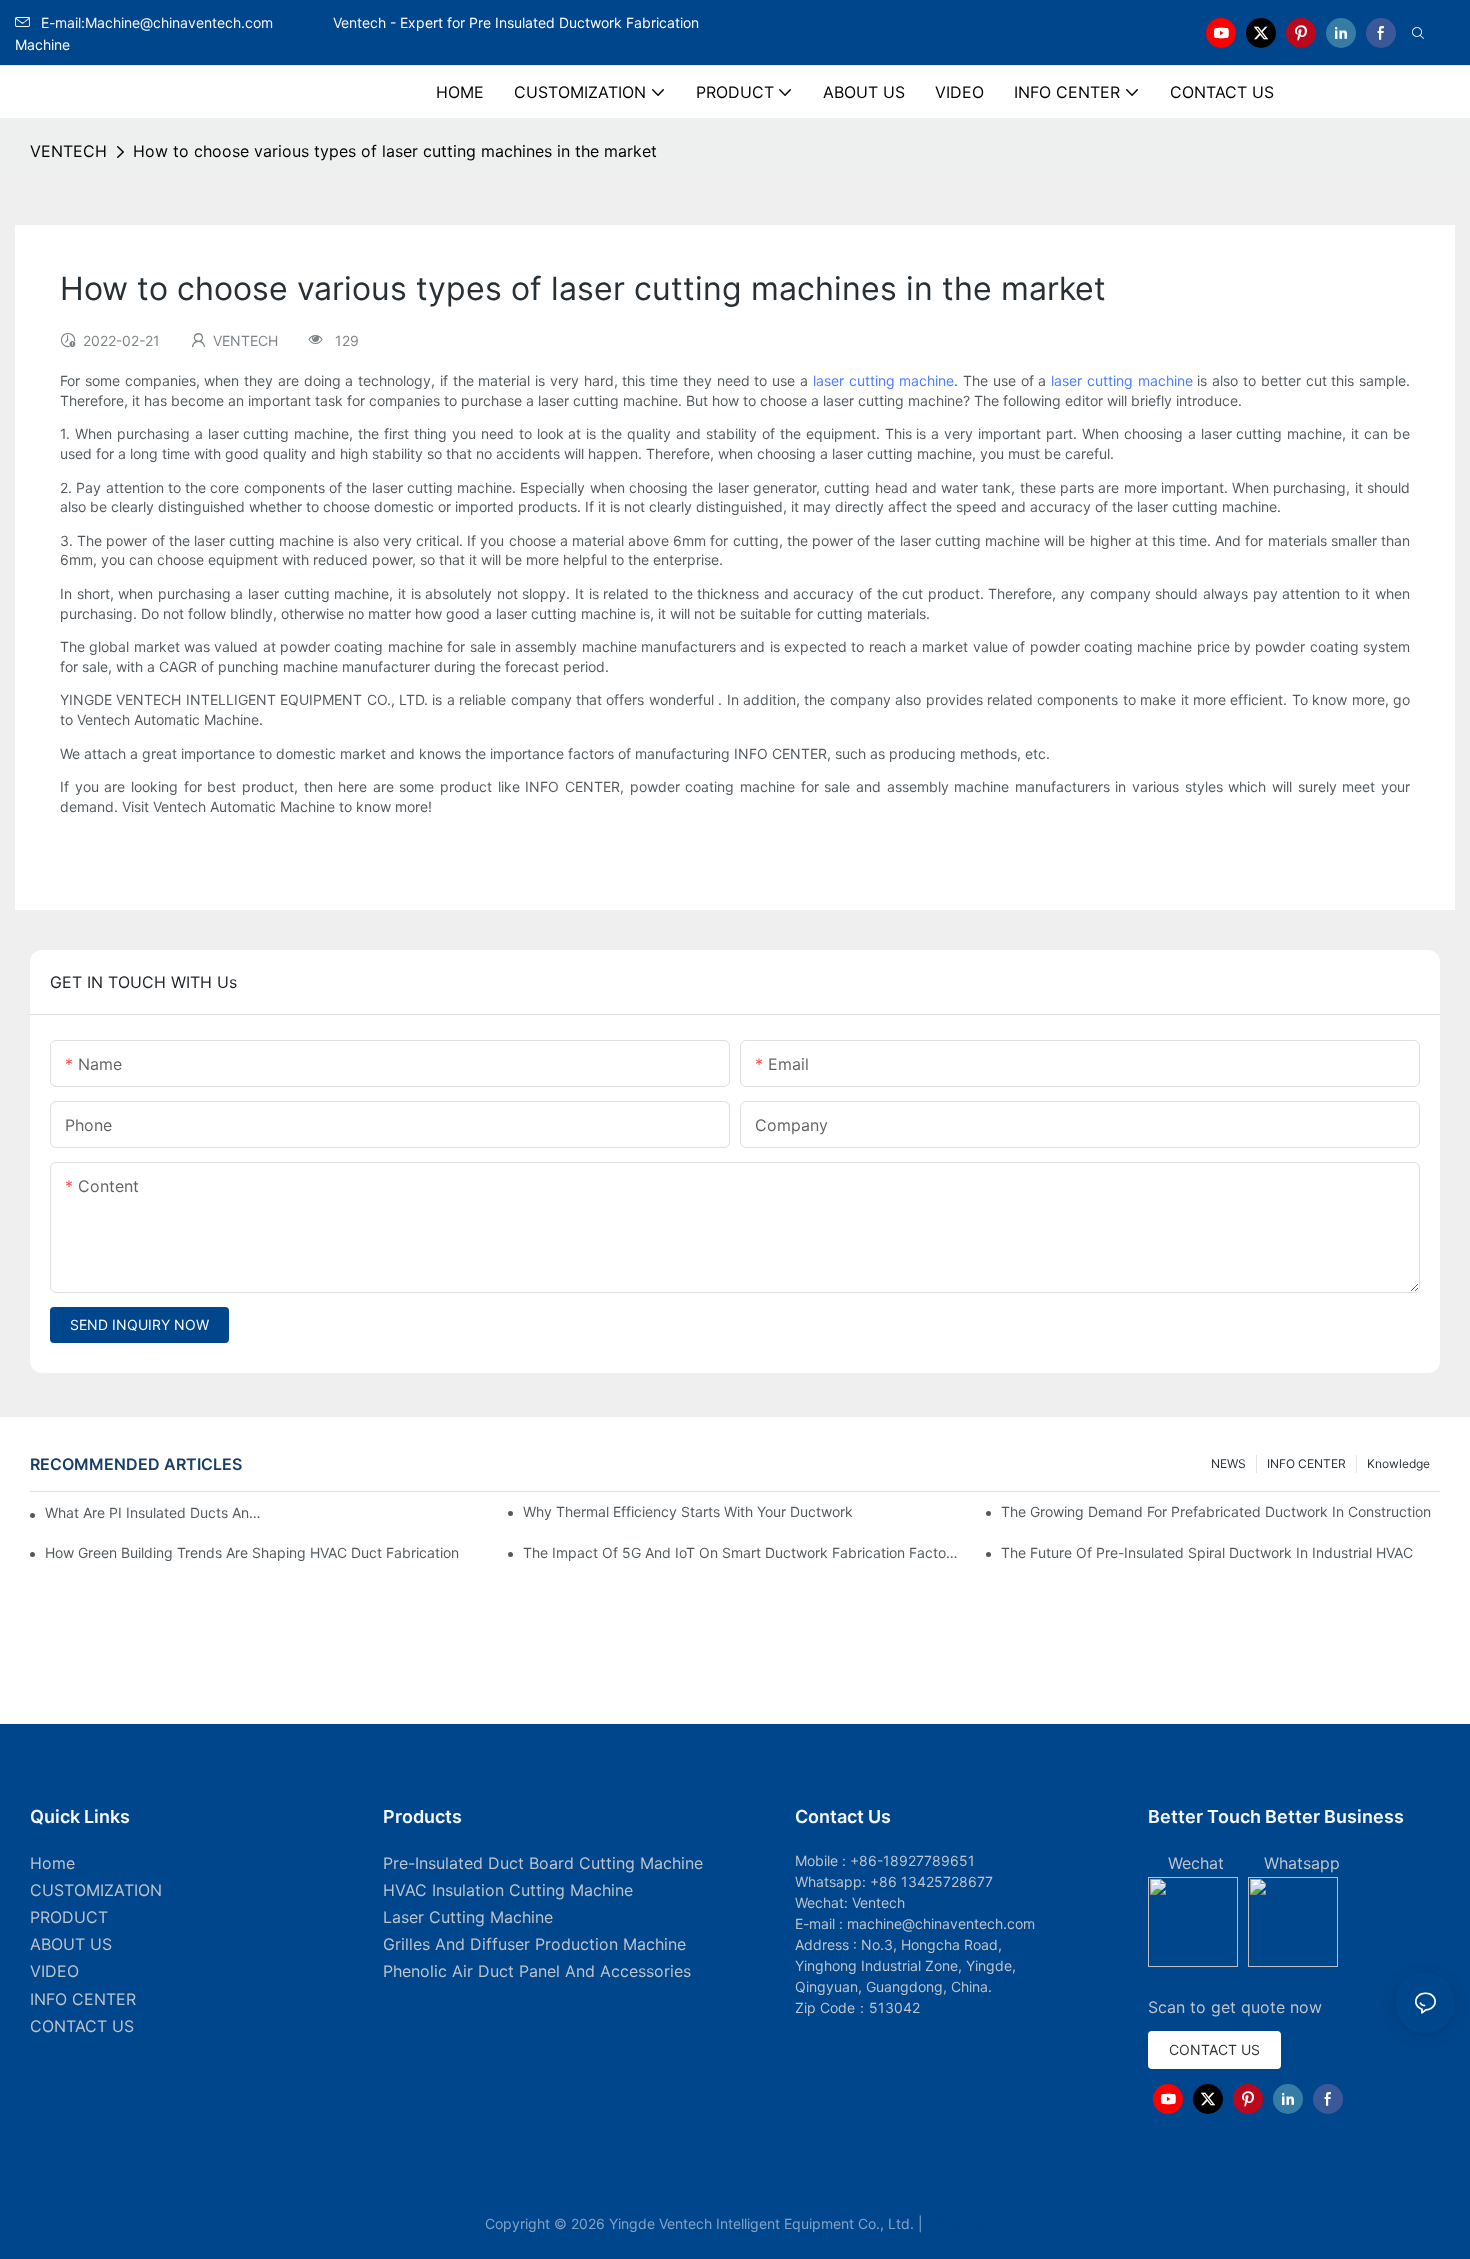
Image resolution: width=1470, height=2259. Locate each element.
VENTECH (68, 151)
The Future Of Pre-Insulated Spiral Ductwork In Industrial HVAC (1207, 1552)
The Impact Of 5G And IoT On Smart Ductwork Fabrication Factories (742, 1552)
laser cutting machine (884, 380)
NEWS (1228, 1463)
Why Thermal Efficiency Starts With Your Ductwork (688, 1511)
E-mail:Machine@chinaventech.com (185, 22)
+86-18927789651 (912, 1860)
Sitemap (956, 2223)
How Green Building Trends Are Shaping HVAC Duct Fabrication (252, 1552)
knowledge (1398, 1463)
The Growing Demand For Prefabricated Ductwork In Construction (1216, 1511)
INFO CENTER (1306, 1463)
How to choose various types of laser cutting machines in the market (395, 151)
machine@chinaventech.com (941, 1923)
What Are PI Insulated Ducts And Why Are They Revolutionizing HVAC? (156, 1512)
